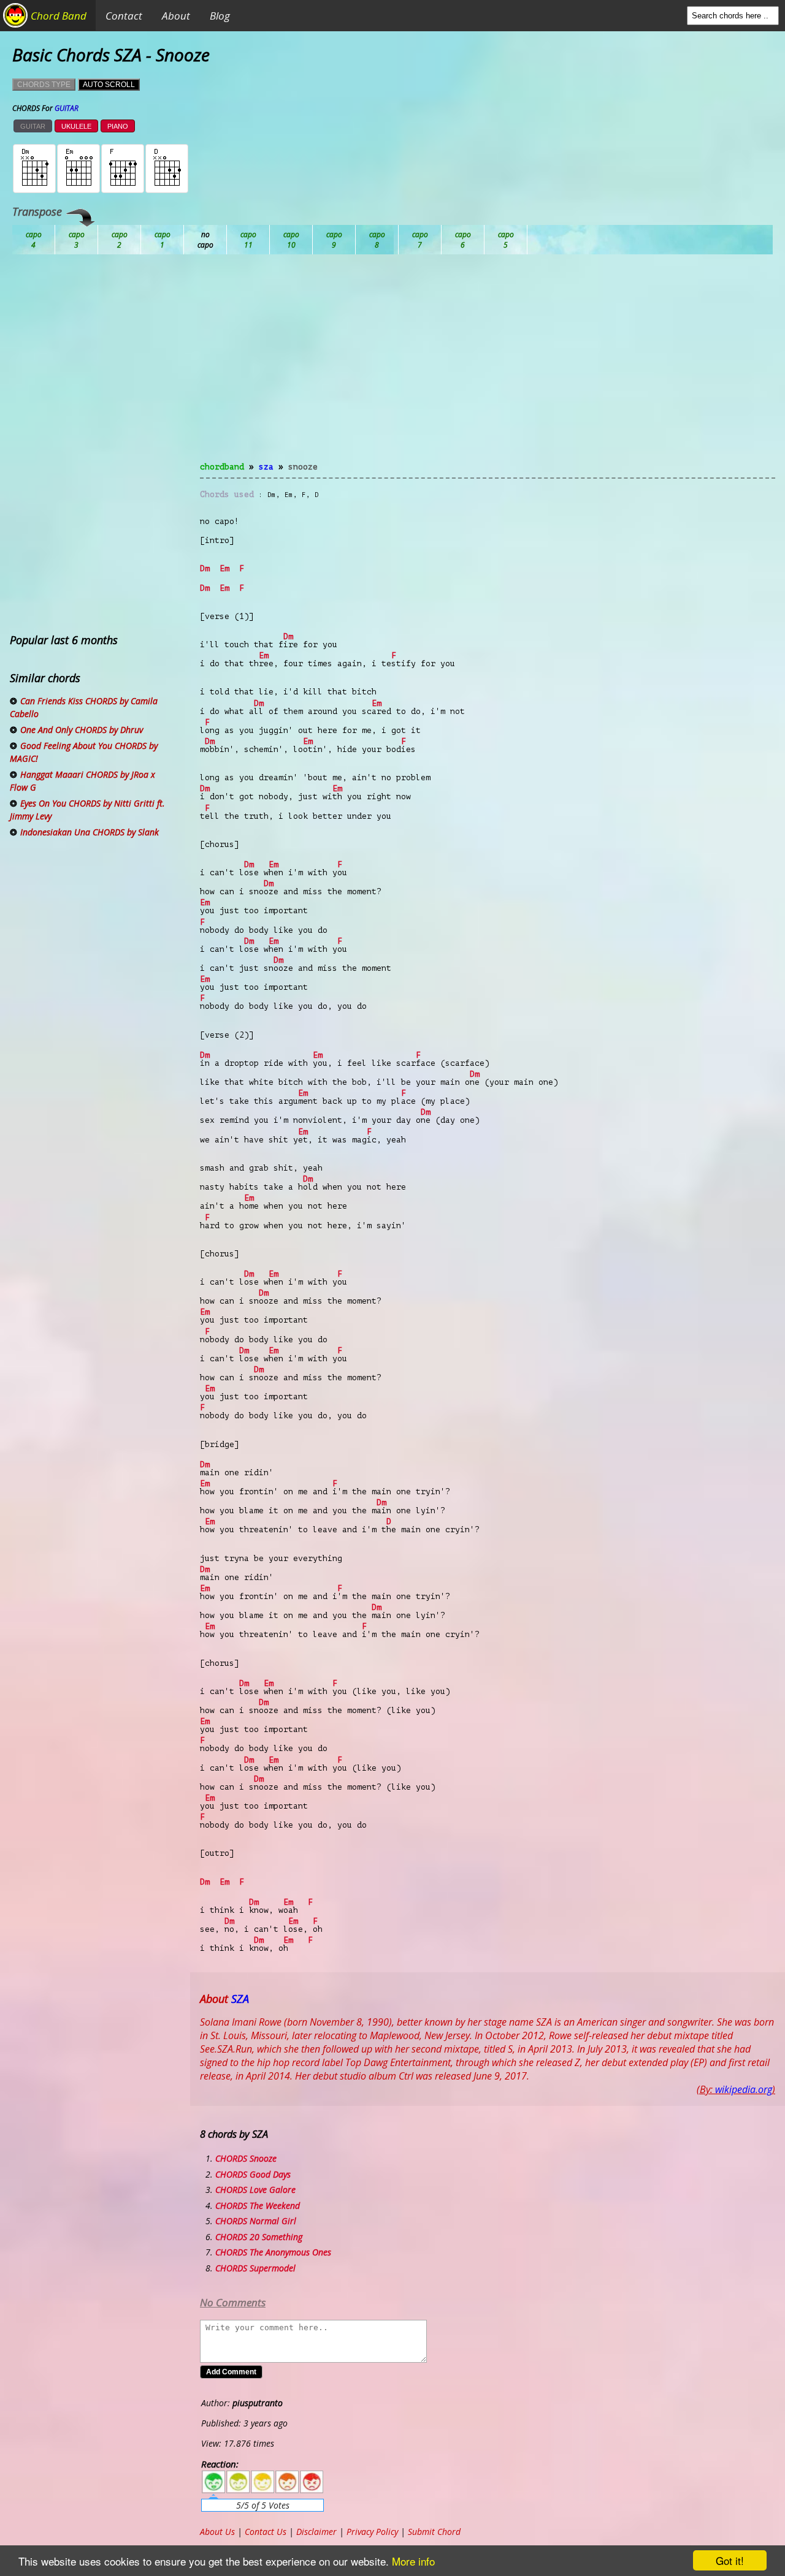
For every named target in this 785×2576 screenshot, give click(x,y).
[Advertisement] (488, 365)
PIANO (118, 126)
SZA (266, 467)
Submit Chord (434, 2532)
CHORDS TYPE (44, 85)
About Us (217, 2532)
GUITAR (33, 126)
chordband (222, 467)
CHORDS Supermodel (255, 2268)
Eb (334, 240)
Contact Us (266, 2532)
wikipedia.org (744, 2089)
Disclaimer (316, 2532)
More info (413, 2561)
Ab (34, 240)
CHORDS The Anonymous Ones (273, 2252)
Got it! (730, 2560)
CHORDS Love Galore (255, 2190)
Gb (463, 240)
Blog (220, 16)
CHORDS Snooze (246, 2158)
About (176, 16)
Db (248, 240)
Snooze (303, 467)
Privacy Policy (372, 2532)
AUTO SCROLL (109, 85)
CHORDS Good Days (253, 2174)
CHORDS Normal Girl (256, 2221)
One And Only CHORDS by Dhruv (82, 730)
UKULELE (76, 126)
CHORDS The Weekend (258, 2206)
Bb (120, 240)
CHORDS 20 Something (259, 2237)
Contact (124, 16)
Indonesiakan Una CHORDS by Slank (90, 832)
